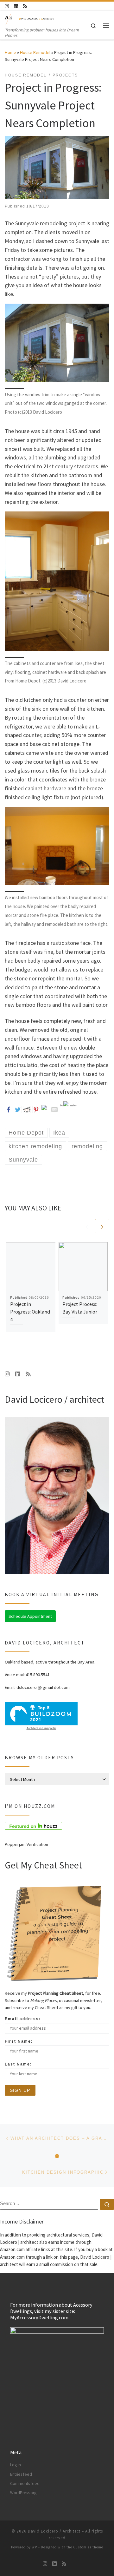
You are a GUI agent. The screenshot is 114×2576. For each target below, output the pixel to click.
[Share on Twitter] (18, 1109)
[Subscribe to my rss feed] (25, 6)
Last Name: (18, 2064)
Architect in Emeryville (41, 1728)
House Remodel (35, 52)
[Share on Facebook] (9, 1109)
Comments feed (25, 2484)
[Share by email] (54, 1109)
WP (34, 2547)
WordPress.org (23, 2493)
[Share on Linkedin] (45, 1109)
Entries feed (21, 2474)
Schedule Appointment (30, 1616)
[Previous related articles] (87, 1226)
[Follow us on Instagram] (7, 6)
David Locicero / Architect (54, 2531)
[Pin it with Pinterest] (36, 1109)
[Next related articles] (102, 1226)
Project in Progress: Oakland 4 (30, 1312)
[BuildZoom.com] (41, 1714)
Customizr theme (88, 2547)
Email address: (23, 2019)
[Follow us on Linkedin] (16, 6)
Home (10, 52)
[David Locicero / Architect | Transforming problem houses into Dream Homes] (30, 19)
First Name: (19, 2041)
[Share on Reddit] (27, 1109)
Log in (16, 2465)
